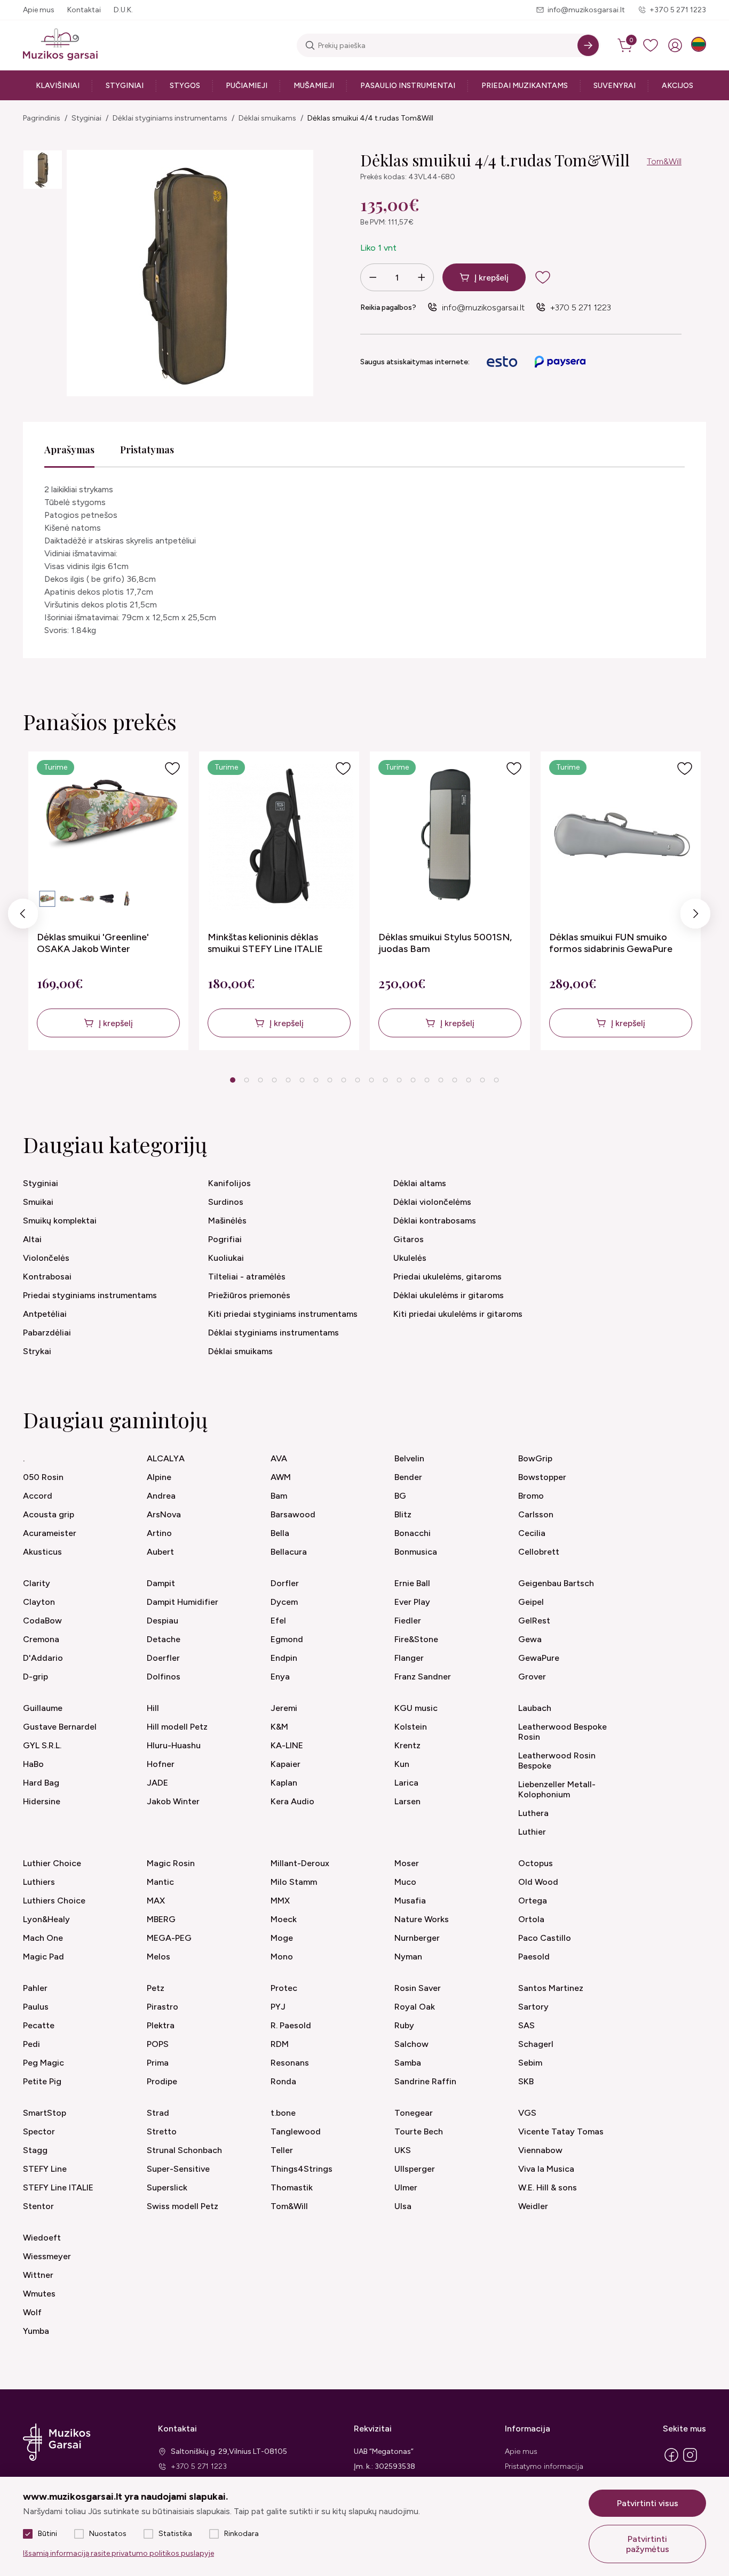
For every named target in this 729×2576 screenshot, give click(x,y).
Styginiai (125, 86)
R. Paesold (291, 2025)
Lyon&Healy (46, 1919)
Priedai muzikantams (525, 86)
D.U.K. (123, 10)
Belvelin (409, 1458)
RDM (280, 2044)
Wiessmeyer (47, 2256)
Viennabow (540, 2150)
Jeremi (284, 1708)
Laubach (535, 1708)
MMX (280, 1901)
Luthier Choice (52, 1863)
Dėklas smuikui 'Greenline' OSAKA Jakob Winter (93, 943)
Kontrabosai (47, 1277)
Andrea (161, 1496)
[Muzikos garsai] (60, 45)
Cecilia (532, 1533)
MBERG (161, 1919)
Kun (402, 1764)
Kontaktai (84, 10)
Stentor (38, 2206)
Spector (39, 2131)
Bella (280, 1533)
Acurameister (50, 1533)
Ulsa (403, 2206)
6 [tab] (302, 1080)
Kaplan (284, 1783)
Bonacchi (413, 1533)
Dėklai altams (420, 1183)
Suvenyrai (615, 86)
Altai (32, 1239)
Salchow (411, 2044)
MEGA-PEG (169, 1938)
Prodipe (162, 2081)
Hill (153, 1708)
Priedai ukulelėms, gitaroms (447, 1277)
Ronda (283, 2081)
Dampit (161, 1583)
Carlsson (536, 1514)
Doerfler (163, 1658)
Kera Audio (292, 1801)
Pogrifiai (225, 1239)
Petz (156, 1988)
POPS (158, 2044)
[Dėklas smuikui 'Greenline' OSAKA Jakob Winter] (110, 837)
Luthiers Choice (54, 1901)
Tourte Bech (419, 2131)
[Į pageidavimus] (172, 769)
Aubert (160, 1552)
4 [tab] (275, 1080)
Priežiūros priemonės (249, 1295)
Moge (282, 1938)
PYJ (278, 2007)
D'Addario (43, 1658)
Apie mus (39, 10)
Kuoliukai (226, 1258)
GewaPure (539, 1658)
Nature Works (422, 1919)
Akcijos (678, 86)
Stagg (35, 2150)
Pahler (35, 1988)
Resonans (290, 2063)
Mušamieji (314, 86)
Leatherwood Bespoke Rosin (562, 1732)
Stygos (185, 86)
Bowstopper (542, 1477)
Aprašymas (69, 450)
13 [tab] (399, 1080)
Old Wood (538, 1882)
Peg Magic (43, 2063)
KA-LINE (287, 1745)
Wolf (32, 2312)
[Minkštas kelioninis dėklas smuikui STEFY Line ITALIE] (280, 837)
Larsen (407, 1801)
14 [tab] (413, 1080)
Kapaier (286, 1764)
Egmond (287, 1639)
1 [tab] (233, 1080)
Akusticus (42, 1552)
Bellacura (289, 1552)
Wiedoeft (42, 2238)
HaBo (33, 1764)
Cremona (41, 1639)
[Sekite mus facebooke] (671, 2461)
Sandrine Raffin (425, 2081)
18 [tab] (469, 1080)
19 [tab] (482, 1080)
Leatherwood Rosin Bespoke (557, 1761)
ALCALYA (166, 1458)
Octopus (536, 1863)
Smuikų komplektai (60, 1221)
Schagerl (536, 2044)
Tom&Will (664, 161)
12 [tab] (385, 1080)
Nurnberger (417, 1938)
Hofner (161, 1764)
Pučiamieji (247, 86)
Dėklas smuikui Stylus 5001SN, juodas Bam (445, 943)
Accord (38, 1496)
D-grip (35, 1677)
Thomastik (292, 2187)
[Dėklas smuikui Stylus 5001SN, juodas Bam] (451, 837)
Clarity (37, 1583)
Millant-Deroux (300, 1863)
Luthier (532, 1832)
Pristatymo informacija (544, 2466)
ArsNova (164, 1514)
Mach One (43, 1938)
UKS (403, 2150)
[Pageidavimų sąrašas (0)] (651, 45)
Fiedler (408, 1621)
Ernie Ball (412, 1583)
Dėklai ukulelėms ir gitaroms (449, 1295)
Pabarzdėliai (47, 1333)
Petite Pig (42, 2081)
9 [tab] (344, 1080)
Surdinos (226, 1202)
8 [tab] (330, 1080)
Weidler (533, 2206)
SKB (526, 2081)
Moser (407, 1863)
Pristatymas (147, 450)
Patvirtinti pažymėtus (648, 2544)
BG (400, 1496)
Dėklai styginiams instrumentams (170, 118)
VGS (527, 2113)
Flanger (409, 1658)
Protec (284, 1988)
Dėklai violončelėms (432, 1202)
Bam (279, 1496)
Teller (282, 2150)
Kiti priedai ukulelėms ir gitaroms (458, 1314)
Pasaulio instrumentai (408, 86)
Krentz (407, 1745)
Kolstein (411, 1727)
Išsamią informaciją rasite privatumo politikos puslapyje (118, 2553)
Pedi (31, 2044)
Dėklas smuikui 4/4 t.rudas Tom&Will (370, 118)
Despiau (163, 1621)
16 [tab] (441, 1080)
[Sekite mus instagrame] (690, 2461)
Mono (282, 1957)
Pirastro (163, 2007)
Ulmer (406, 2187)
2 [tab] (247, 1080)
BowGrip (535, 1458)
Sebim (530, 2063)
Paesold (534, 1957)
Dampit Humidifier (183, 1602)
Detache (164, 1639)
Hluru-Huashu (174, 1745)
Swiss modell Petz (183, 2206)
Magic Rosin (171, 1863)
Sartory (533, 2007)
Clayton (39, 1602)
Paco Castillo (545, 1938)
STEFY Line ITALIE (58, 2187)
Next (696, 917)
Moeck (284, 1919)
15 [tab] (427, 1080)
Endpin (284, 1658)
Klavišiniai (58, 86)
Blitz (403, 1514)
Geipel (531, 1602)
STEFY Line (45, 2169)
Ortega (533, 1901)
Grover (532, 1677)
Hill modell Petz (177, 1727)
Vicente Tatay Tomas (561, 2131)
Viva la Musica (546, 2169)
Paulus (36, 2007)
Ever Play (412, 1602)
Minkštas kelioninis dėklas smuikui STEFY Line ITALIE (265, 943)
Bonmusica (416, 1552)
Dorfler (285, 1583)
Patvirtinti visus (648, 2503)
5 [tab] (288, 1080)
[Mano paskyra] (675, 45)
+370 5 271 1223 (678, 10)
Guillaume (43, 1708)
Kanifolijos (229, 1183)
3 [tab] (261, 1080)
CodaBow (42, 1621)
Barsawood (293, 1514)
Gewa (530, 1639)
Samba (408, 2063)
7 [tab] (316, 1080)
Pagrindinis (42, 118)
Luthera (533, 1813)
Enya (280, 1677)
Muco (405, 1882)
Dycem (284, 1602)
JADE (157, 1783)
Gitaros (409, 1239)
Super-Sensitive (178, 2169)
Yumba (36, 2331)
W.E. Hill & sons (548, 2187)
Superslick (167, 2187)
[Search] (588, 45)
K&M (279, 1727)
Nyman (408, 1957)
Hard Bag (41, 1783)
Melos (159, 1957)
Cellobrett (539, 1552)
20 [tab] (496, 1080)
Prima (158, 2063)
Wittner (38, 2275)
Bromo (531, 1496)
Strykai (37, 1351)
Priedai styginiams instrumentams (90, 1295)
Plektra (161, 2025)
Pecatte (39, 2025)
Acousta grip (49, 1514)
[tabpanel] (108, 901)
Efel (278, 1621)
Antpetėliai (45, 1314)
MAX (156, 1901)
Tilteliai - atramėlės (247, 1277)
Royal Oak (415, 2007)
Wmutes (39, 2294)
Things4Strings (302, 2169)
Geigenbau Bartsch (556, 1583)
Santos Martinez (551, 1988)
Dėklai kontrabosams (435, 1221)
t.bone (283, 2113)
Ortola (531, 1919)
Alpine (159, 1477)
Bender (408, 1477)
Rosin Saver (418, 1988)
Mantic (160, 1882)
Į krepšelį (492, 278)
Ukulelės (410, 1258)
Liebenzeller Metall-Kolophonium (557, 1789)
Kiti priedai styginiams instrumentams (283, 1314)
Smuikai (38, 1202)
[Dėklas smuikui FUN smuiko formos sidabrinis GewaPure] (622, 837)
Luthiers (39, 1882)
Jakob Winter (173, 1801)
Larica (406, 1783)
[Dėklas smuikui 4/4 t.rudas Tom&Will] (43, 170)
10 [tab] (358, 1080)
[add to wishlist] (551, 277)
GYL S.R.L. (42, 1745)
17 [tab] (455, 1080)
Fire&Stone (416, 1639)
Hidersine (42, 1801)
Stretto (162, 2131)
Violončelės (46, 1258)
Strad (158, 2113)
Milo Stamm (294, 1882)
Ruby (404, 2025)
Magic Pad (43, 1957)
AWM (281, 1477)
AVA (279, 1458)
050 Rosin (43, 1477)
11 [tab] (371, 1080)
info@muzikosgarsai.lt (586, 10)
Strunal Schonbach (184, 2150)
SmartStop (45, 2113)
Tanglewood (296, 2131)
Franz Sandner (423, 1677)
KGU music (416, 1708)
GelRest (534, 1621)
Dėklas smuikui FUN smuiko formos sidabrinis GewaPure (611, 943)
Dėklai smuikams (267, 118)
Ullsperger (415, 2169)
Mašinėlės (227, 1221)
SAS (526, 2025)
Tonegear (414, 2113)
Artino (159, 1533)
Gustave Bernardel (60, 1727)
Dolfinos (164, 1677)
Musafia (410, 1901)
